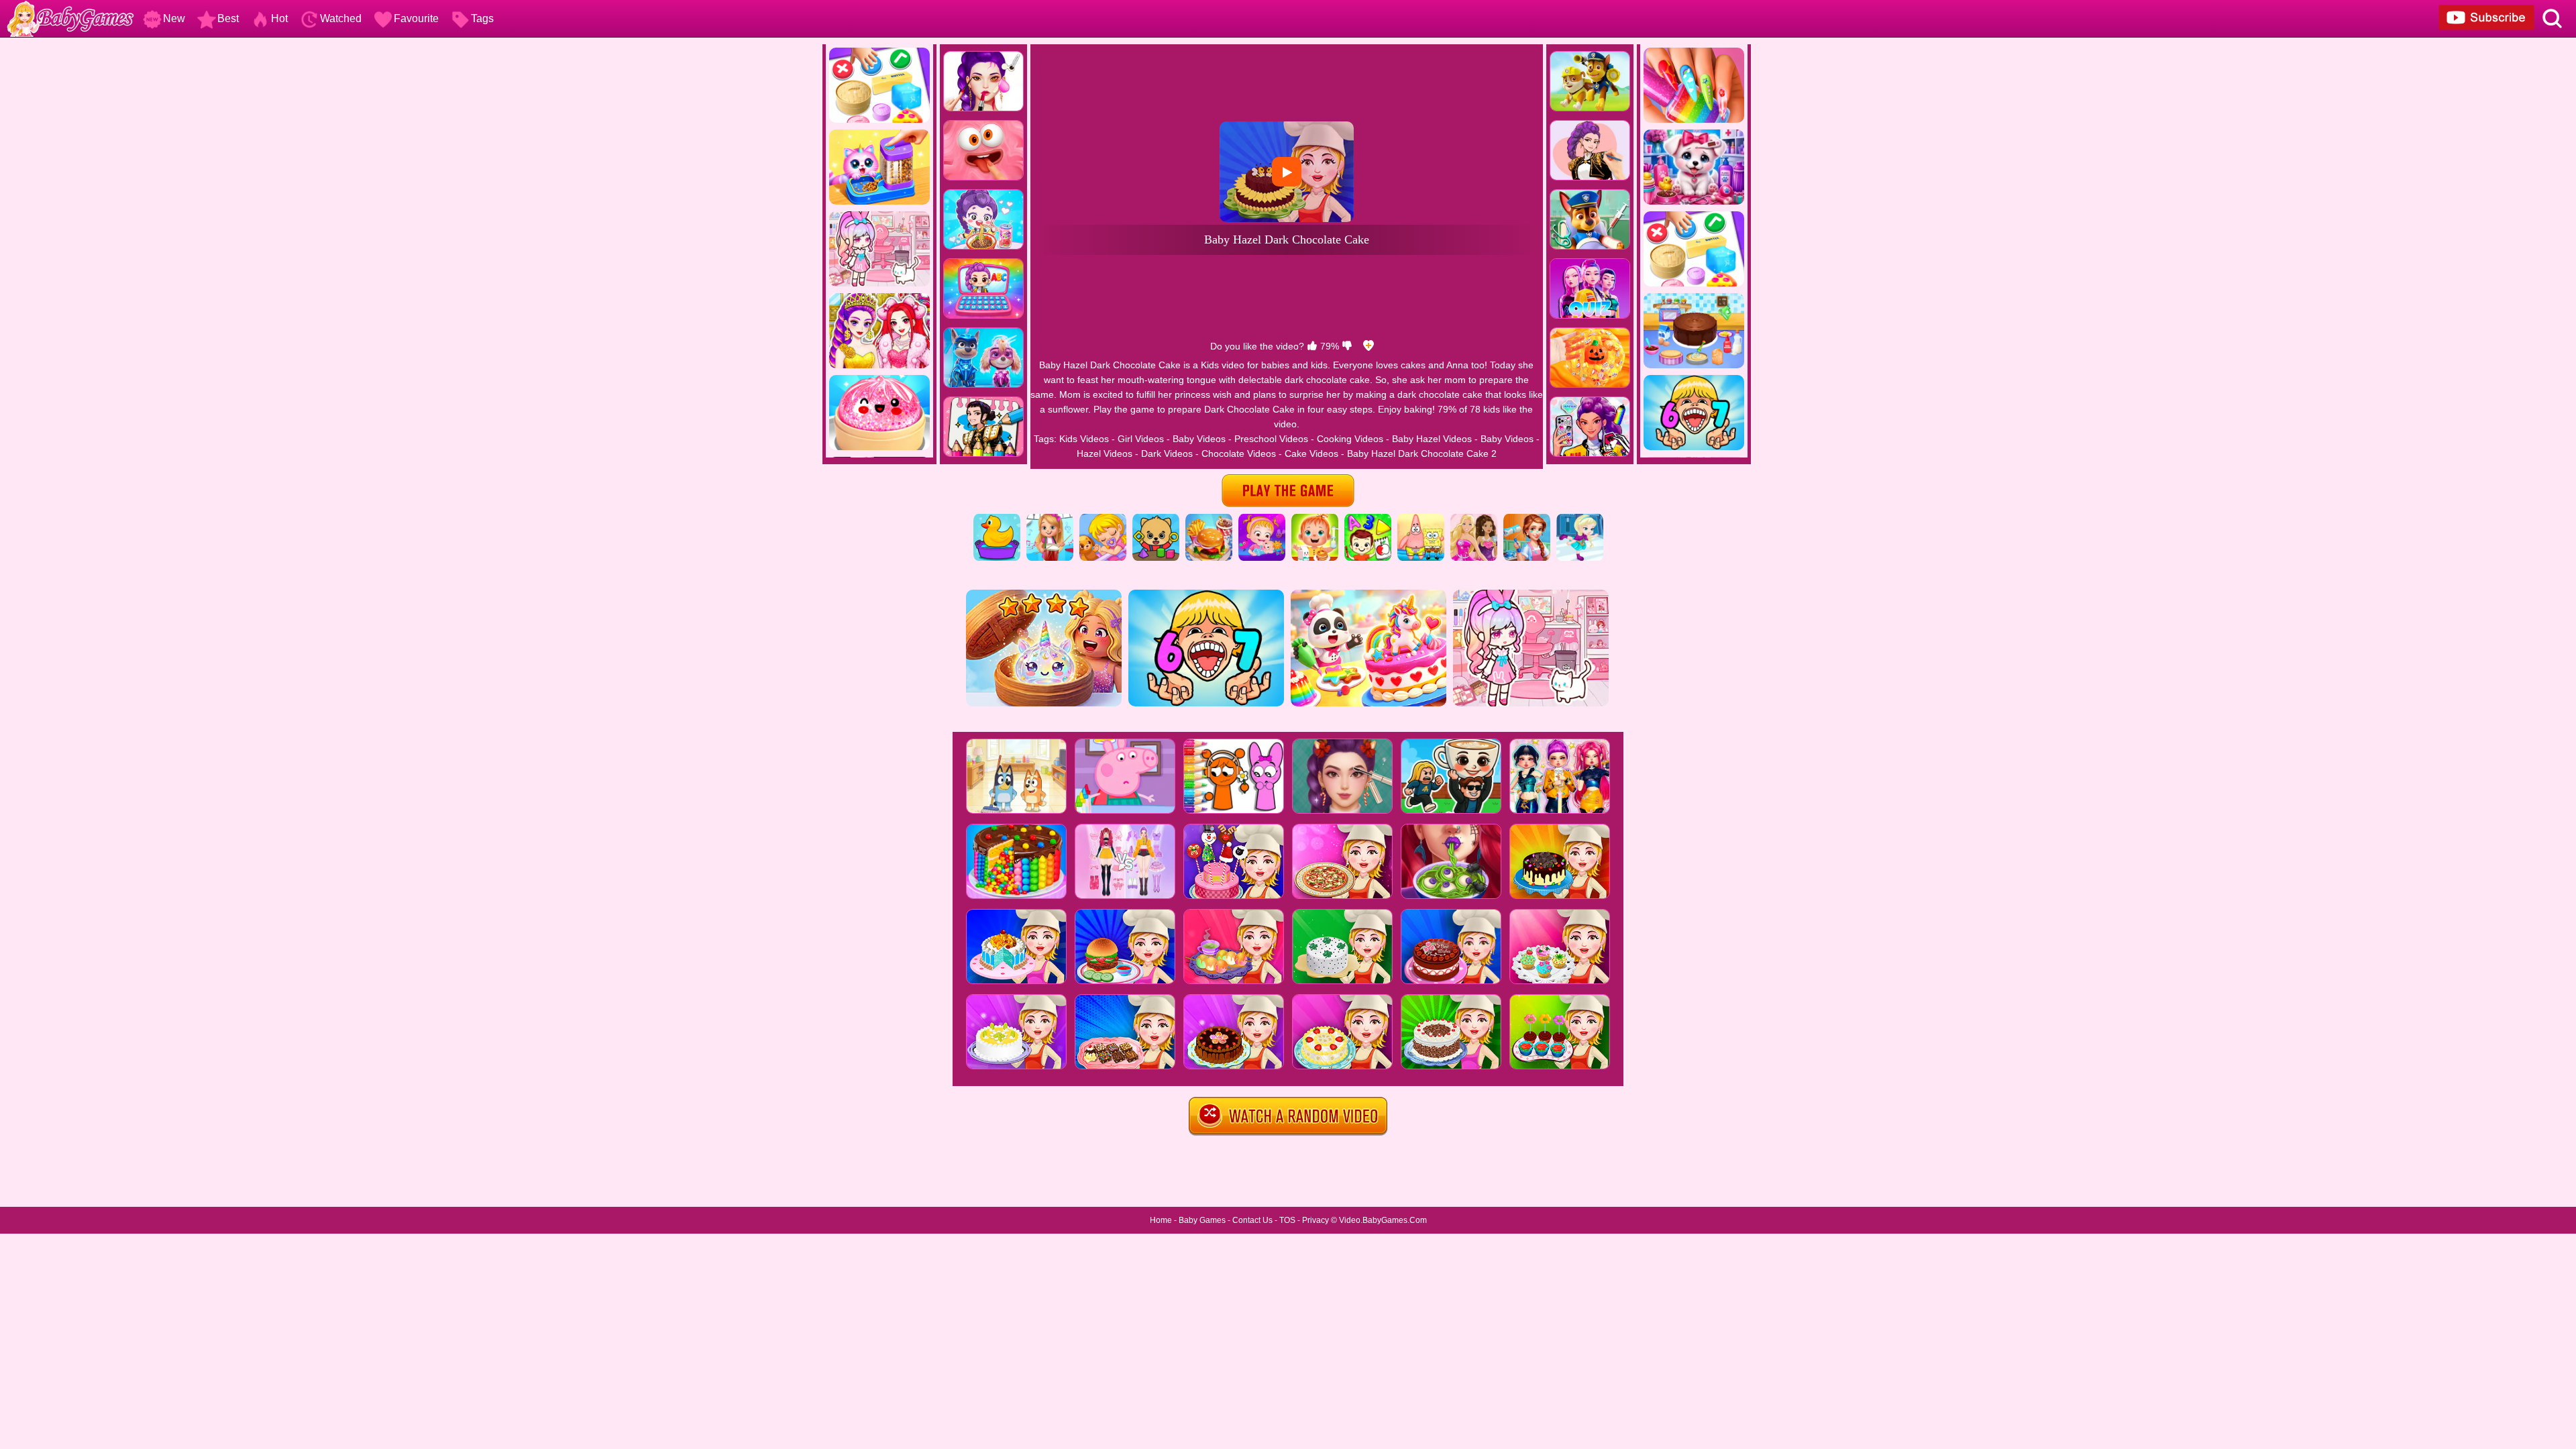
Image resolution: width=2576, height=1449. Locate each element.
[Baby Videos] (1103, 519)
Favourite (416, 18)
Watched (341, 18)
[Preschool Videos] (1156, 519)
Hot (279, 18)
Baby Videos (1199, 439)
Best (228, 18)
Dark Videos (1167, 453)
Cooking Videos (1350, 439)
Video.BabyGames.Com (1383, 1220)
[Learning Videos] (1368, 519)
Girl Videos (1141, 439)
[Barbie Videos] (1474, 519)
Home (1161, 1220)
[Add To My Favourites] (1368, 346)
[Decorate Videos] (1527, 519)
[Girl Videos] (1050, 519)
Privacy (1316, 1220)
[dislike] (1347, 346)
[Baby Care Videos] (1315, 519)
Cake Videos (1311, 453)
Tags (482, 18)
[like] (1312, 346)
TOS (1287, 1220)
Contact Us (1252, 1220)
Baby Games (1202, 1220)
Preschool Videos (1271, 439)
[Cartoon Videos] (1421, 519)
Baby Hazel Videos (1432, 439)
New (174, 18)
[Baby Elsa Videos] (1580, 519)
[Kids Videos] (997, 519)
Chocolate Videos (1239, 453)
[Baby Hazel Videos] (1262, 519)
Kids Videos (1084, 439)
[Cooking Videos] (1209, 519)
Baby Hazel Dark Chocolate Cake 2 (1422, 453)
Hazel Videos (1105, 453)
